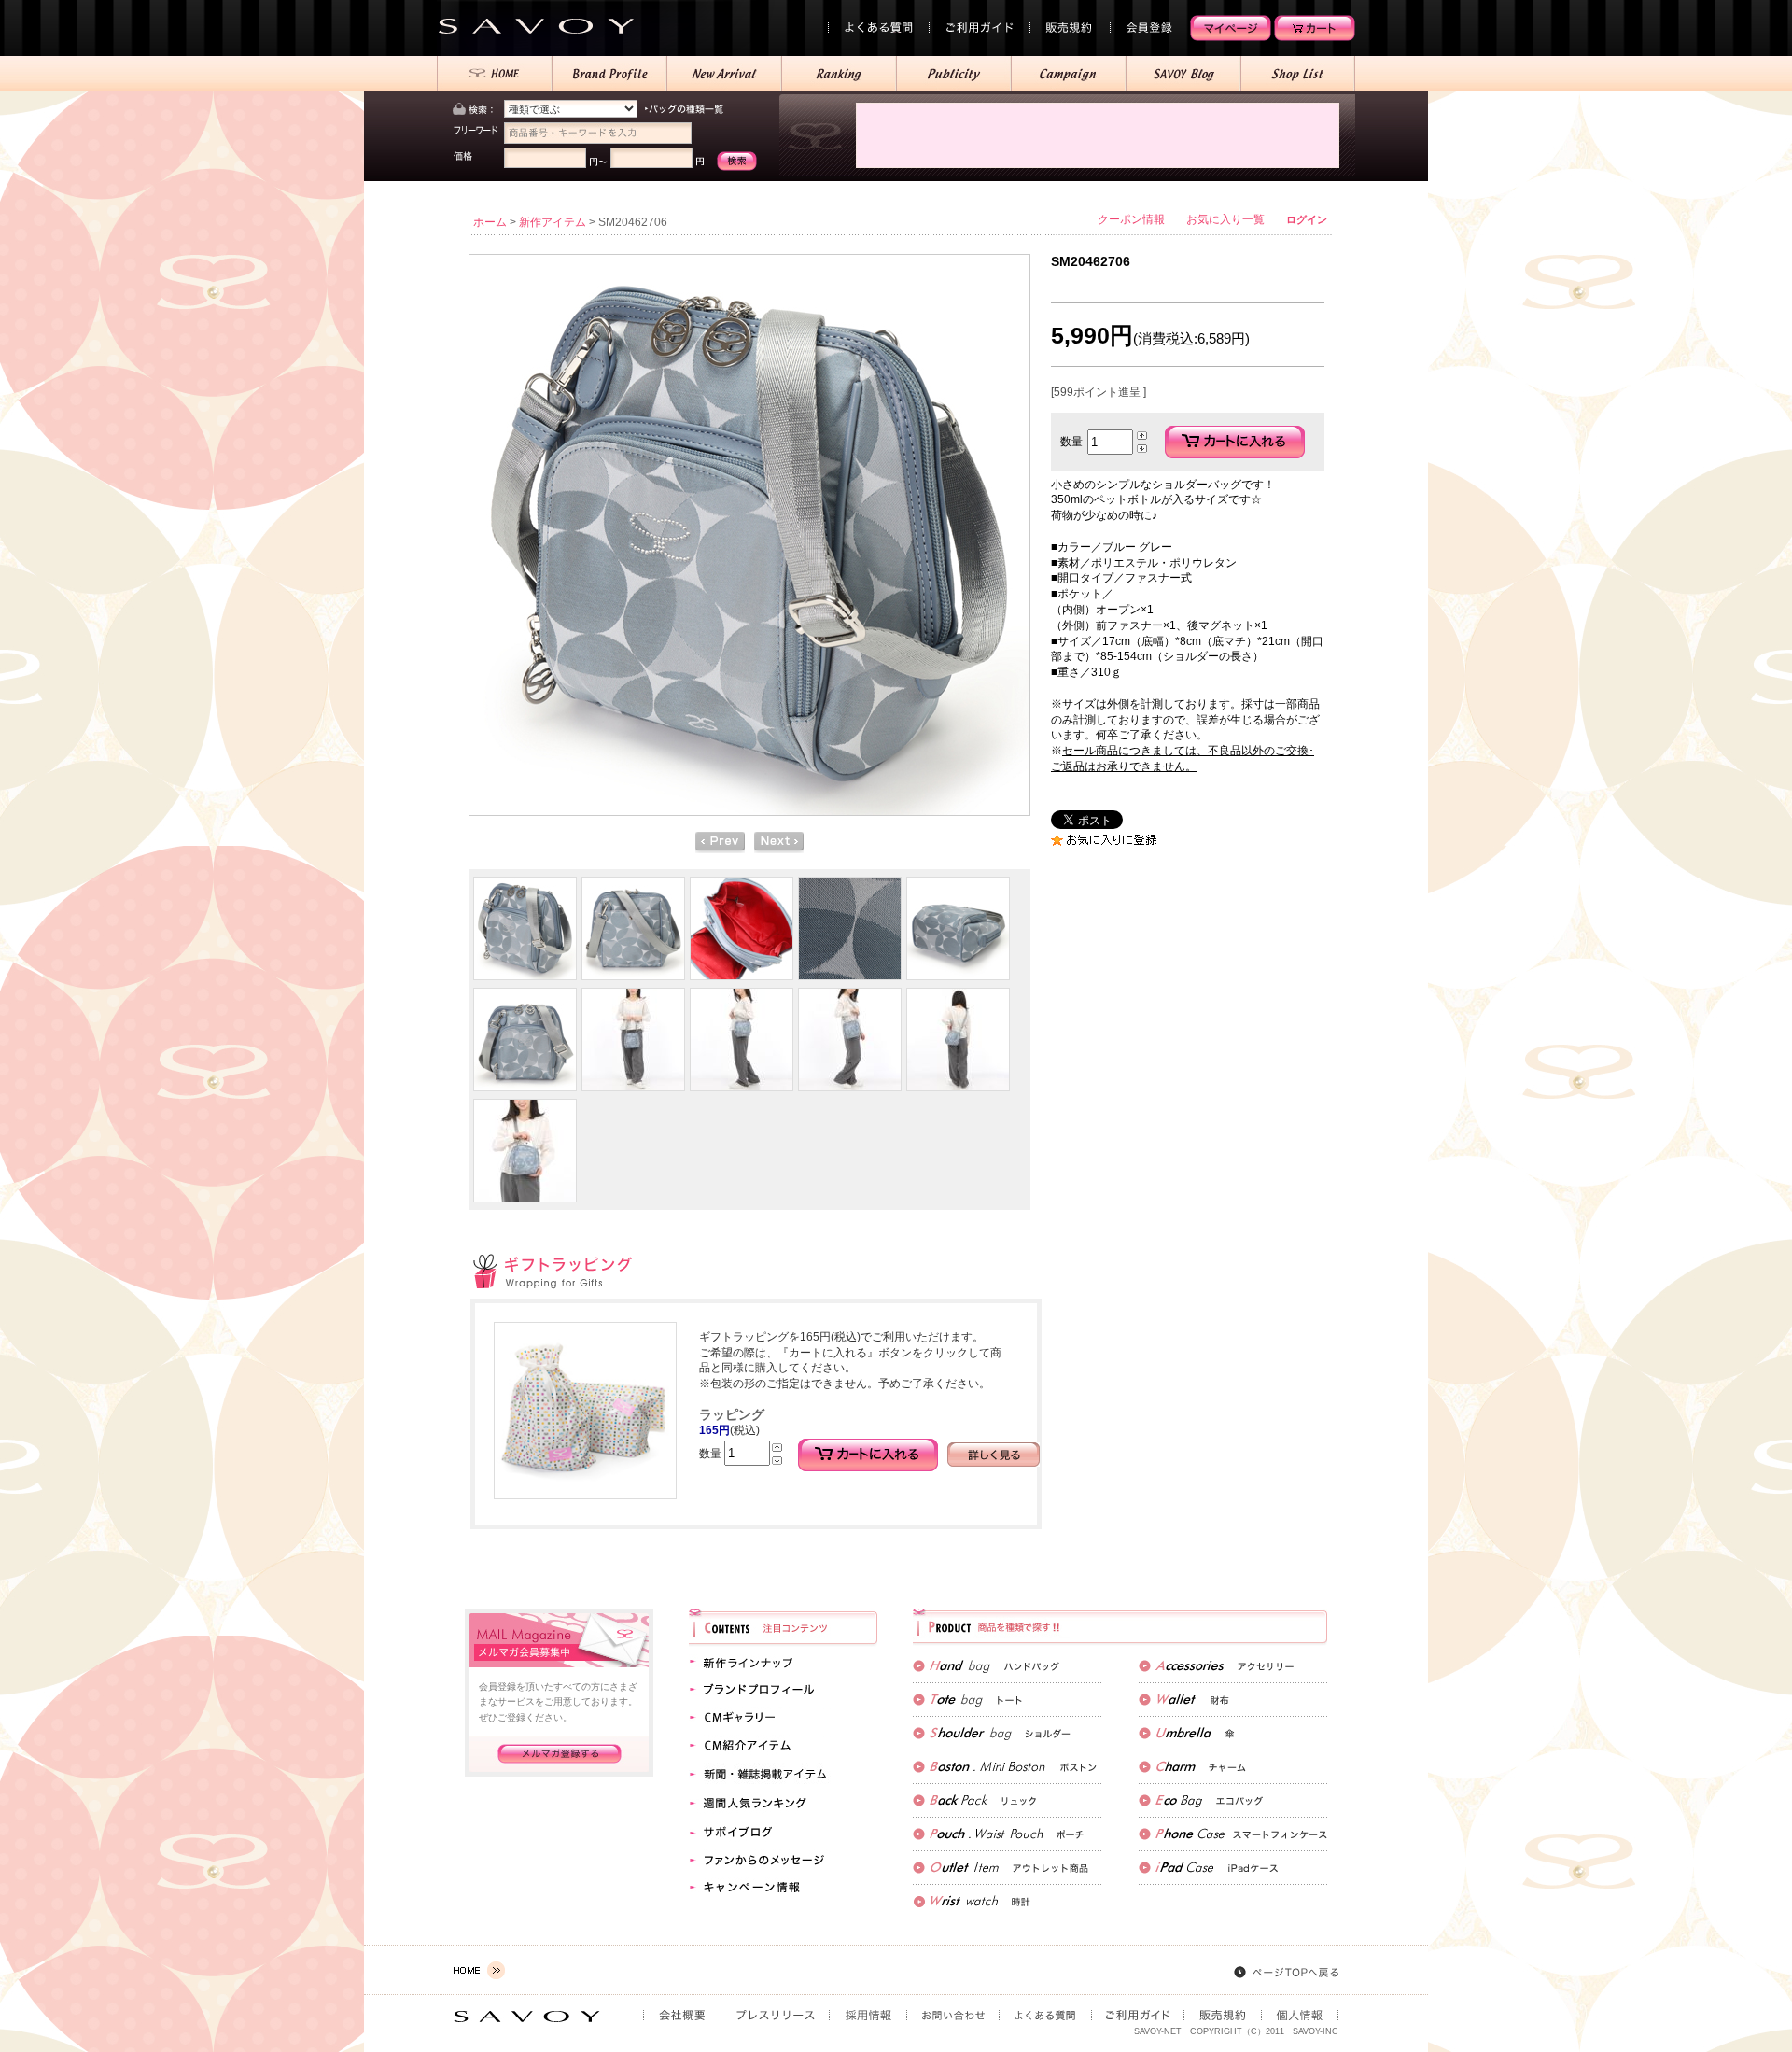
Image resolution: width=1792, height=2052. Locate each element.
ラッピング (732, 1414)
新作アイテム (553, 222)
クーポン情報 (1131, 219)
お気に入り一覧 (1225, 219)
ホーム (490, 222)
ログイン (1307, 219)
